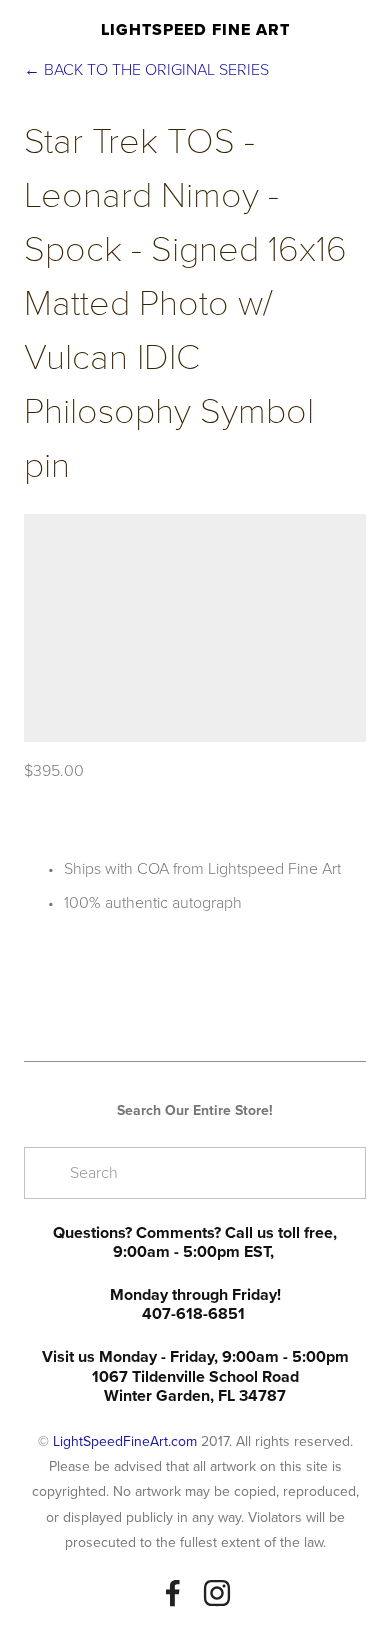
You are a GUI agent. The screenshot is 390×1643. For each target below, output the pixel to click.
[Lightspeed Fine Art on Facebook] (173, 1593)
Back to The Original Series (146, 69)
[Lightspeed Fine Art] (217, 1593)
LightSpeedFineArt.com (125, 1441)
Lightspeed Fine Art (195, 30)
